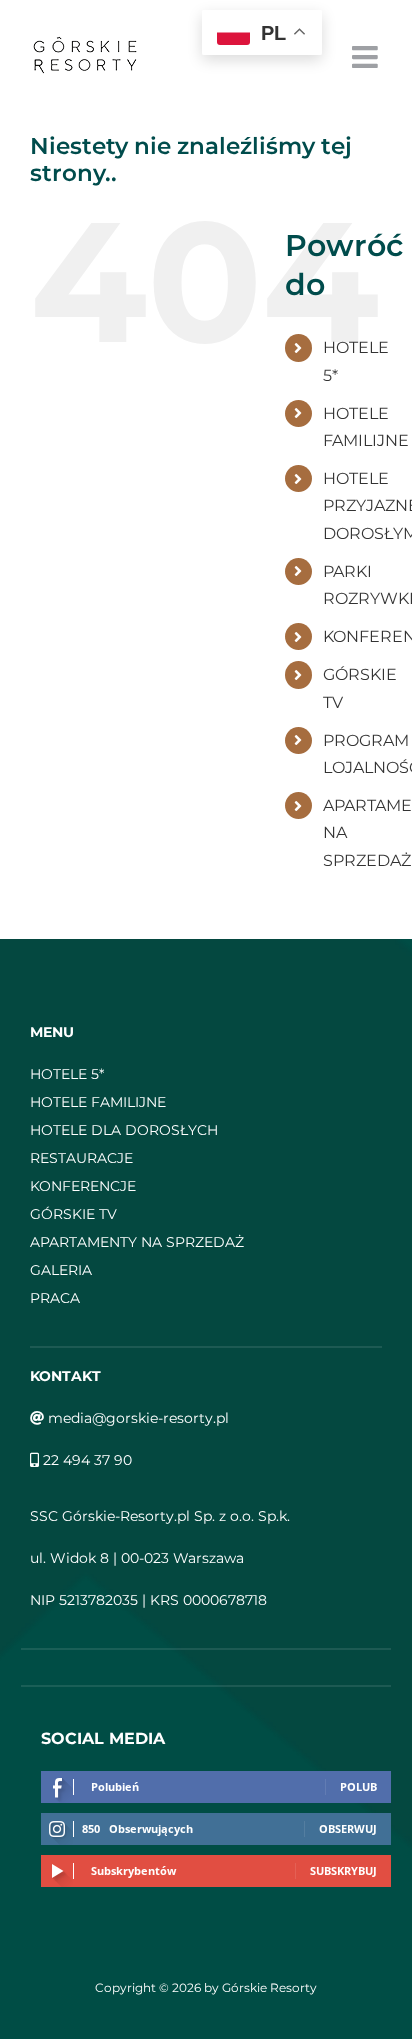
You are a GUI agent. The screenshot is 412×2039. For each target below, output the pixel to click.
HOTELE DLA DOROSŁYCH (124, 1130)
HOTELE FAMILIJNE (98, 1102)
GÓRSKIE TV (73, 1214)
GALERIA (61, 1270)
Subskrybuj (343, 1870)
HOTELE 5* (67, 1074)
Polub (358, 1786)
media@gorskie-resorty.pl (136, 1418)
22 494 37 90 (85, 1460)
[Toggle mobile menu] (367, 57)
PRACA (55, 1298)
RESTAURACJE (81, 1158)
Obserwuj (348, 1828)
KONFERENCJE (83, 1186)
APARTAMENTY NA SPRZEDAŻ (137, 1242)
